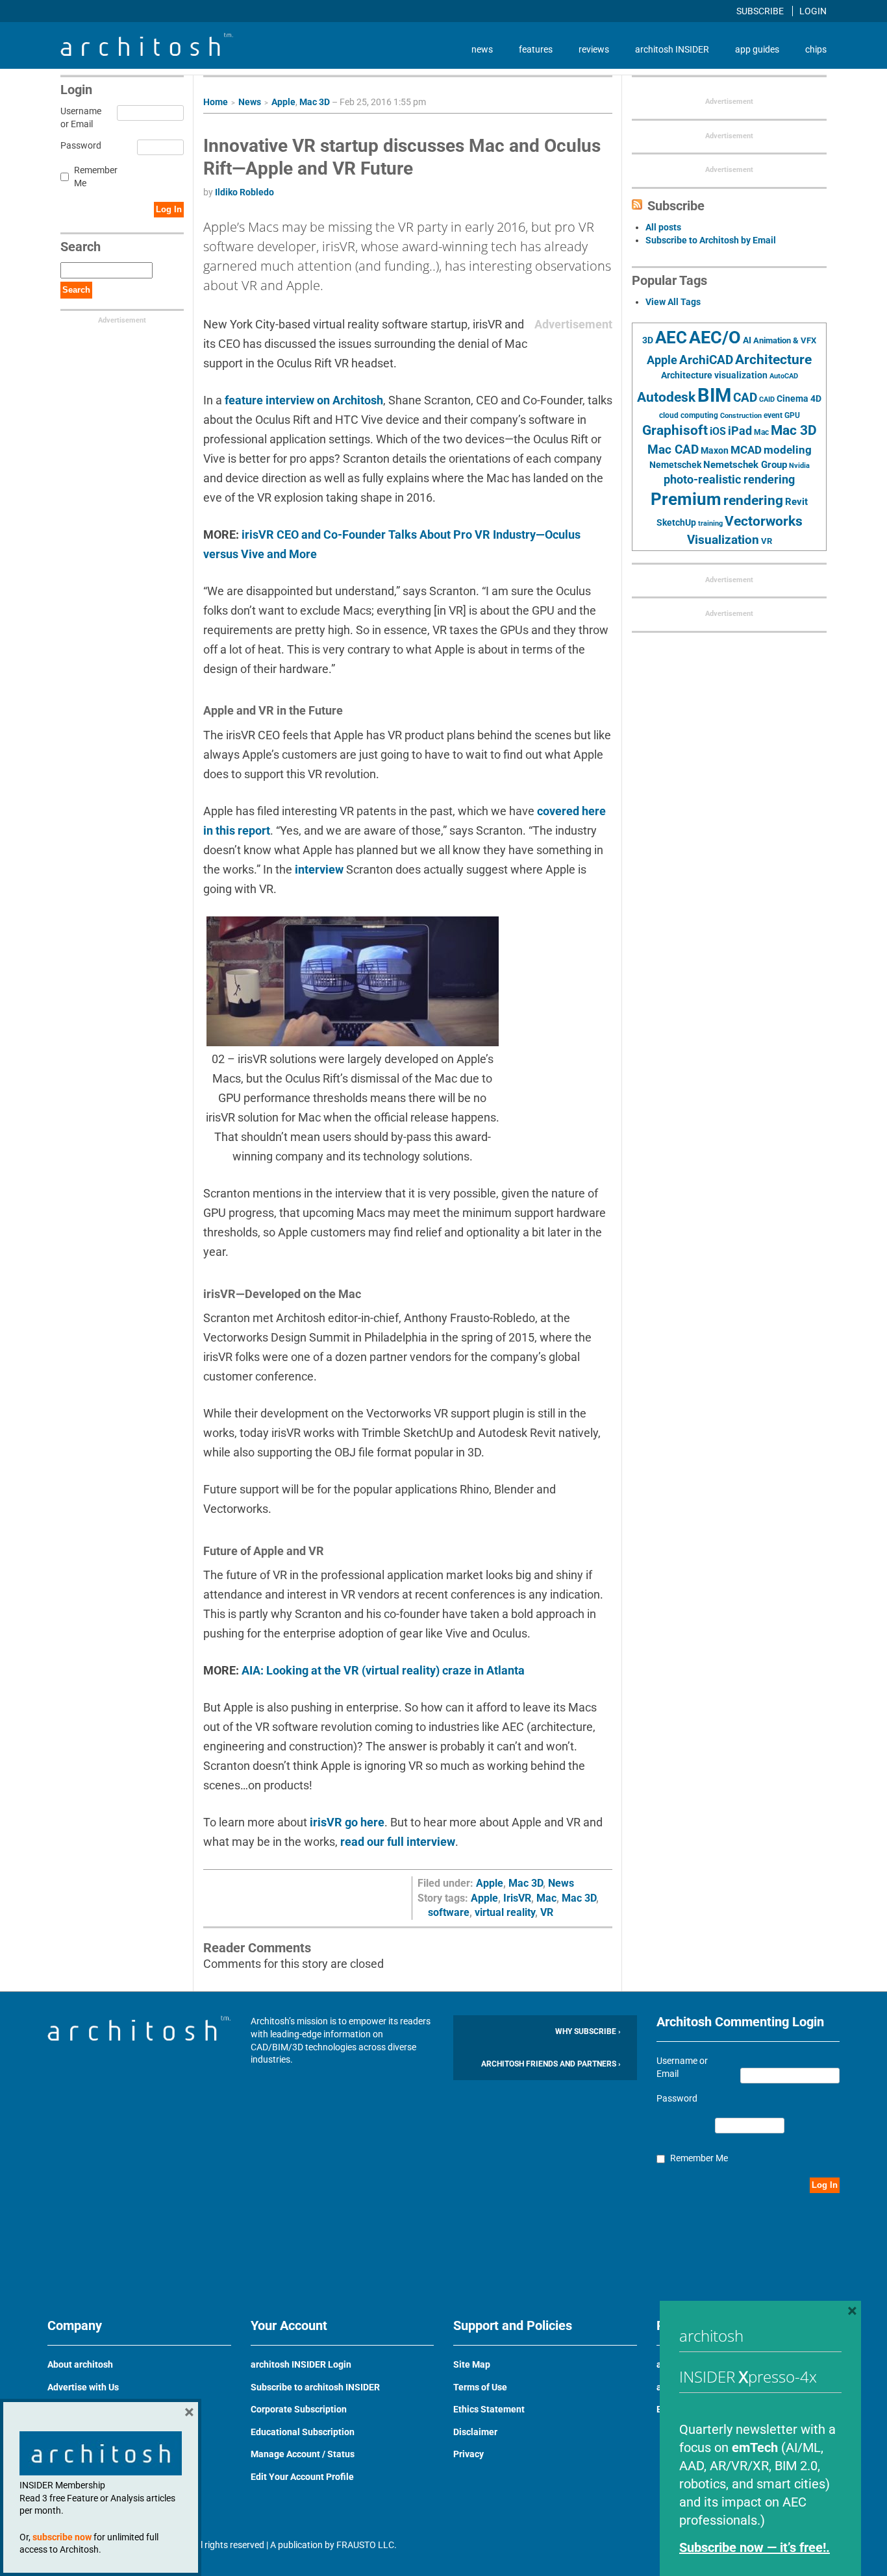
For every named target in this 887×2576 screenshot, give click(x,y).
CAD (745, 398)
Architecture (773, 359)
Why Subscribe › (588, 2031)
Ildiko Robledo (244, 192)
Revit (796, 502)
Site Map (472, 2364)
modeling (788, 450)
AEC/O (715, 337)
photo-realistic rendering (729, 480)
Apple (283, 102)
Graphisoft (675, 430)
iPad (740, 431)
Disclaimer (475, 2432)
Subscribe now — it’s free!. (755, 2547)
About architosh (80, 2364)
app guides (757, 49)
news (482, 49)
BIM (714, 395)
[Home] (147, 53)
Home (216, 102)
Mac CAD (673, 449)
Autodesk (666, 397)
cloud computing (689, 415)
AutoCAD (784, 376)
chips (816, 49)
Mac (546, 1898)
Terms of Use (480, 2387)
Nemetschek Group (745, 465)
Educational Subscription (303, 2432)
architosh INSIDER (672, 49)
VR (547, 1912)
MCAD (746, 450)
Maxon (715, 450)
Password (79, 145)
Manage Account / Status (303, 2454)
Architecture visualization (714, 375)
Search (76, 290)
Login (813, 11)
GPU (792, 415)
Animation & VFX (785, 340)
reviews (594, 49)
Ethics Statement (489, 2409)
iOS (718, 431)
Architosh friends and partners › (551, 2064)
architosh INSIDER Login (301, 2364)
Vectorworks (764, 521)
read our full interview (398, 1842)
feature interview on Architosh (304, 400)
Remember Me (96, 177)
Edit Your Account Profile (302, 2477)
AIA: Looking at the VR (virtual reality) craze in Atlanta (383, 1670)
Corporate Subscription (299, 2409)
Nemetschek (675, 465)
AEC (671, 337)
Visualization (723, 540)
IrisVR (517, 1898)
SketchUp (676, 522)
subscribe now (62, 2537)
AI (747, 340)
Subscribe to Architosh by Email (711, 240)
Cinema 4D (799, 399)
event (773, 415)
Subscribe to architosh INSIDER (315, 2387)
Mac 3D (315, 102)
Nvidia (799, 466)
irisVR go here (347, 1822)
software (449, 1912)
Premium (686, 499)
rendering (753, 500)
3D (648, 340)
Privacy (468, 2454)
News (250, 102)
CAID (767, 399)
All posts (663, 227)
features (536, 49)
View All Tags (673, 302)
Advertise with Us (83, 2387)
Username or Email (79, 117)
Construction (741, 416)
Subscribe (761, 11)
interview (318, 869)
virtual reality (505, 1912)
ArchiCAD (706, 360)
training (710, 523)
